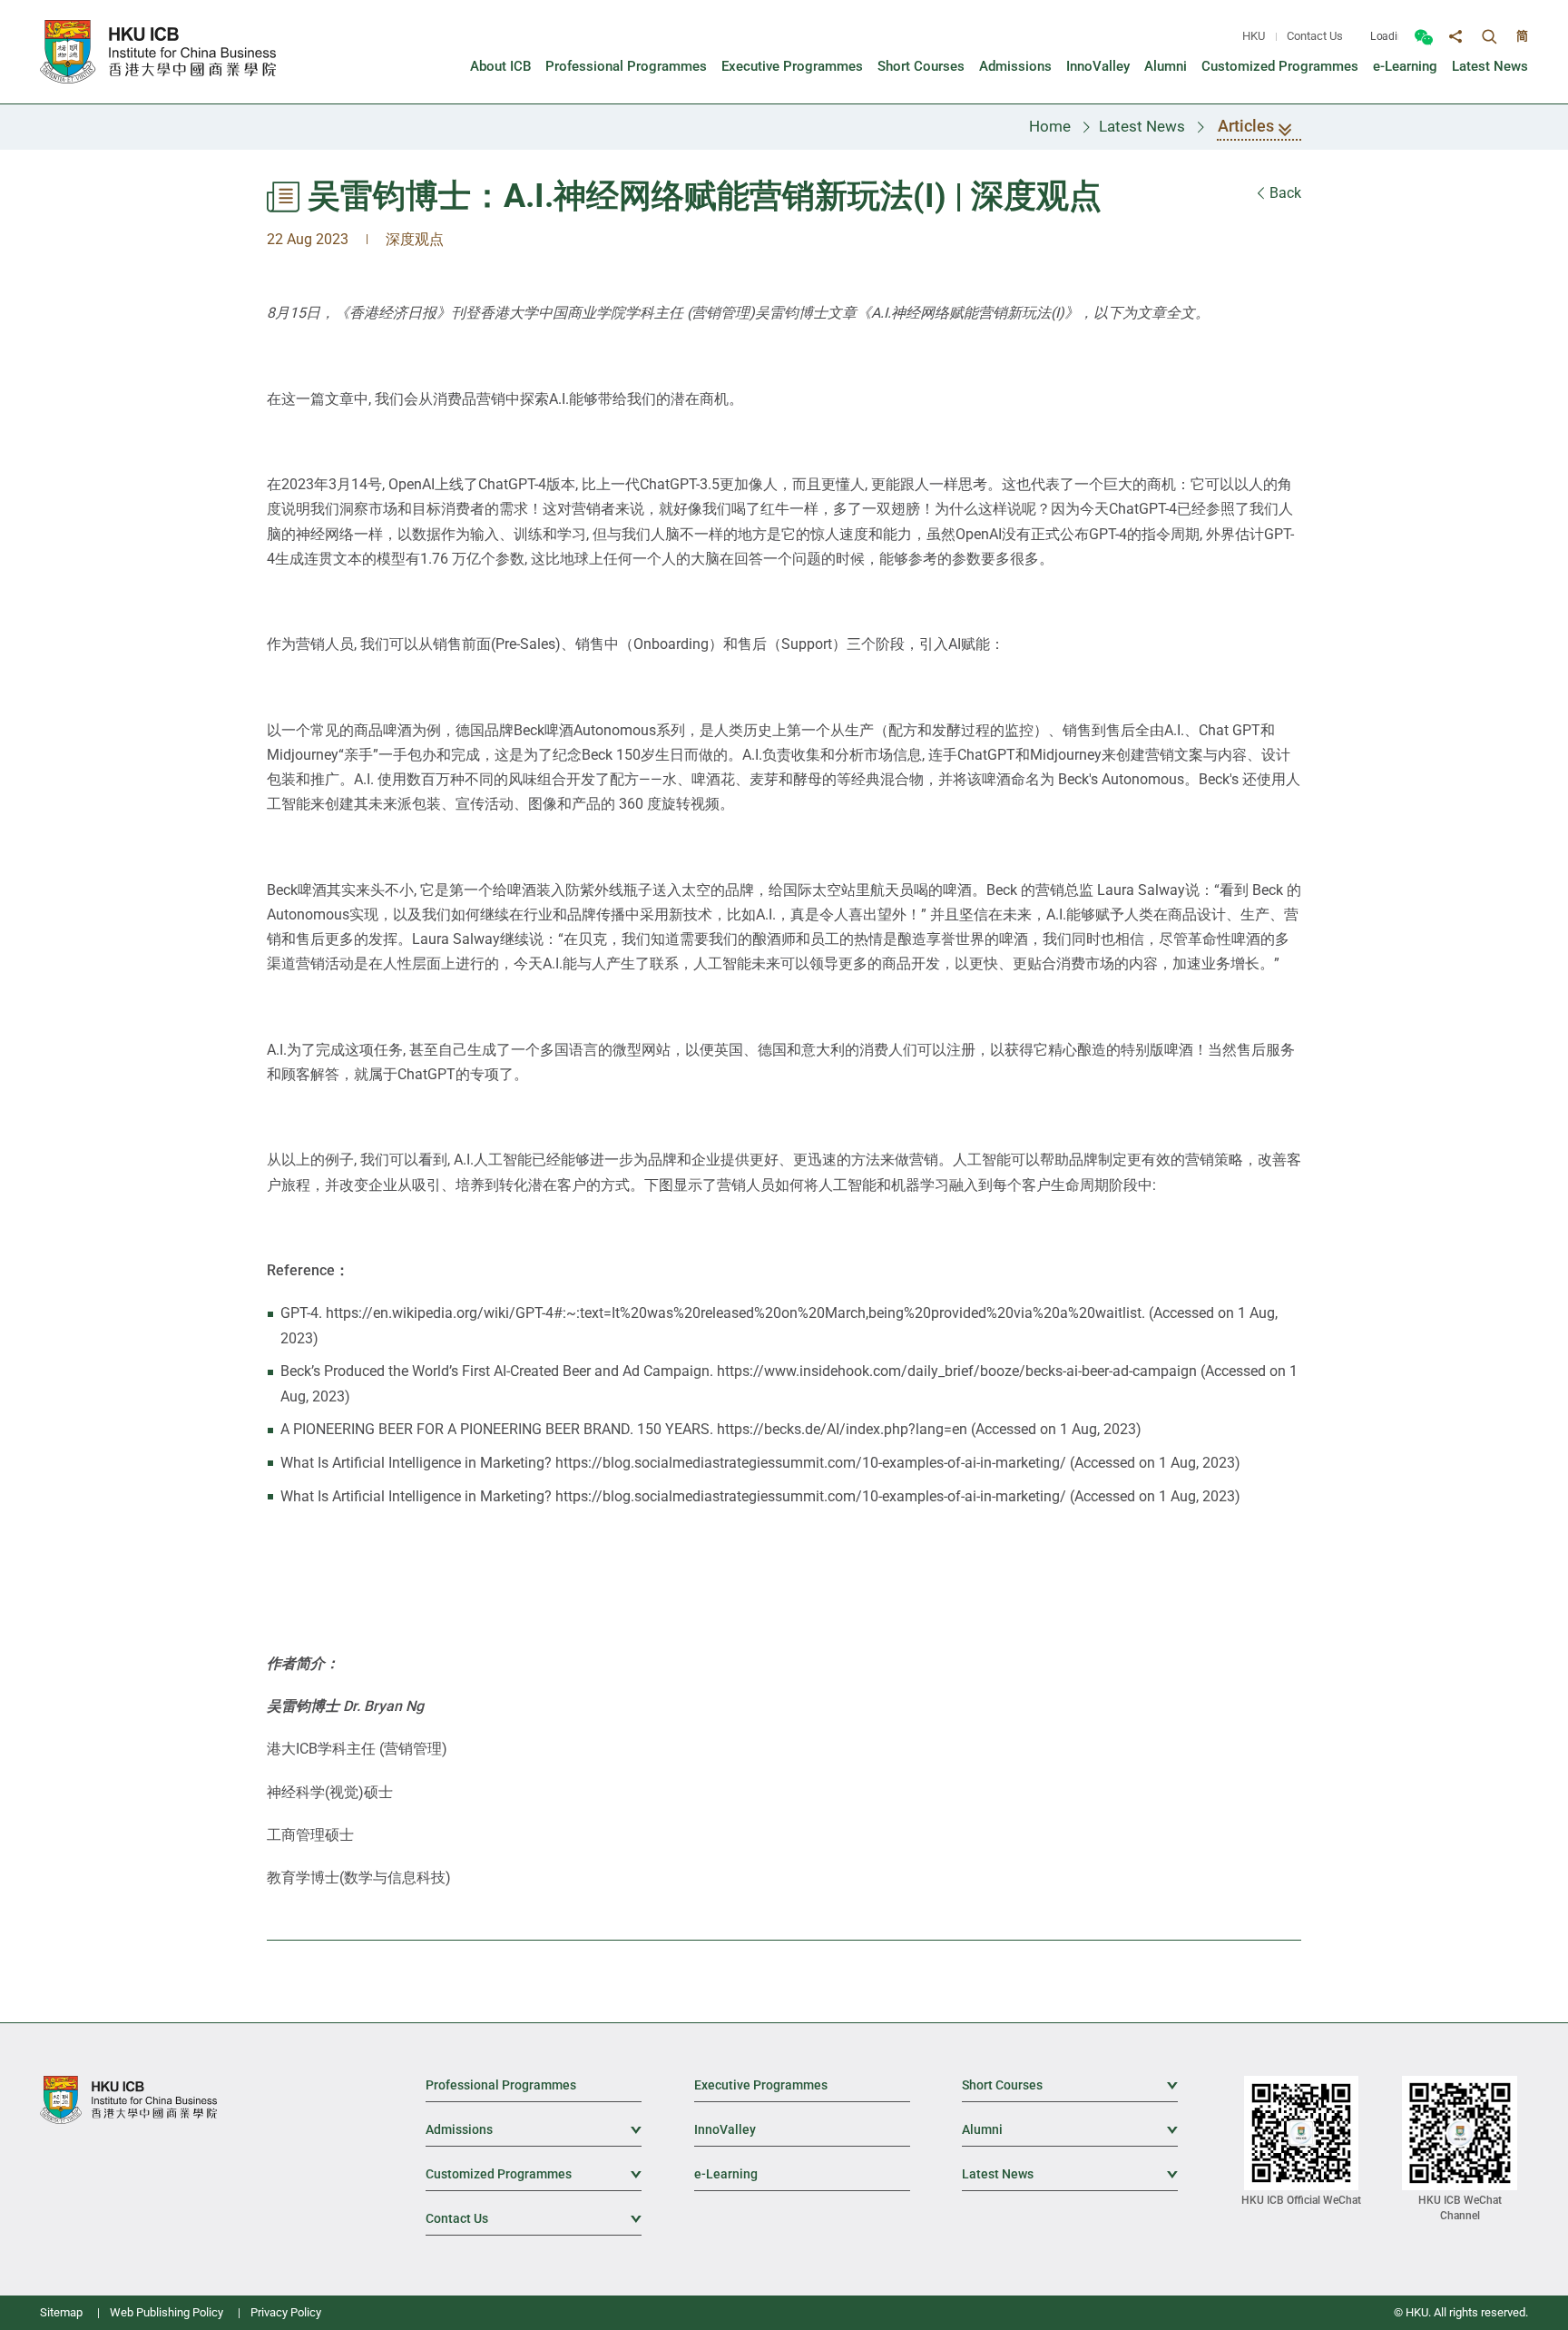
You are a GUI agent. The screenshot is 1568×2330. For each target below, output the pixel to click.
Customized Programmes (534, 2174)
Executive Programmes (761, 2085)
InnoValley (725, 2129)
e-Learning (726, 2174)
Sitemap (61, 2312)
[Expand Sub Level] (1164, 2084)
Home (1050, 126)
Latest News (1142, 126)
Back (1284, 193)
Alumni (1070, 2129)
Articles (1246, 126)
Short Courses (1070, 2085)
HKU (1254, 36)
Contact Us (1315, 36)
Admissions (534, 2129)
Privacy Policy (286, 2312)
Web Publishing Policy (167, 2312)
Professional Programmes (501, 2085)
